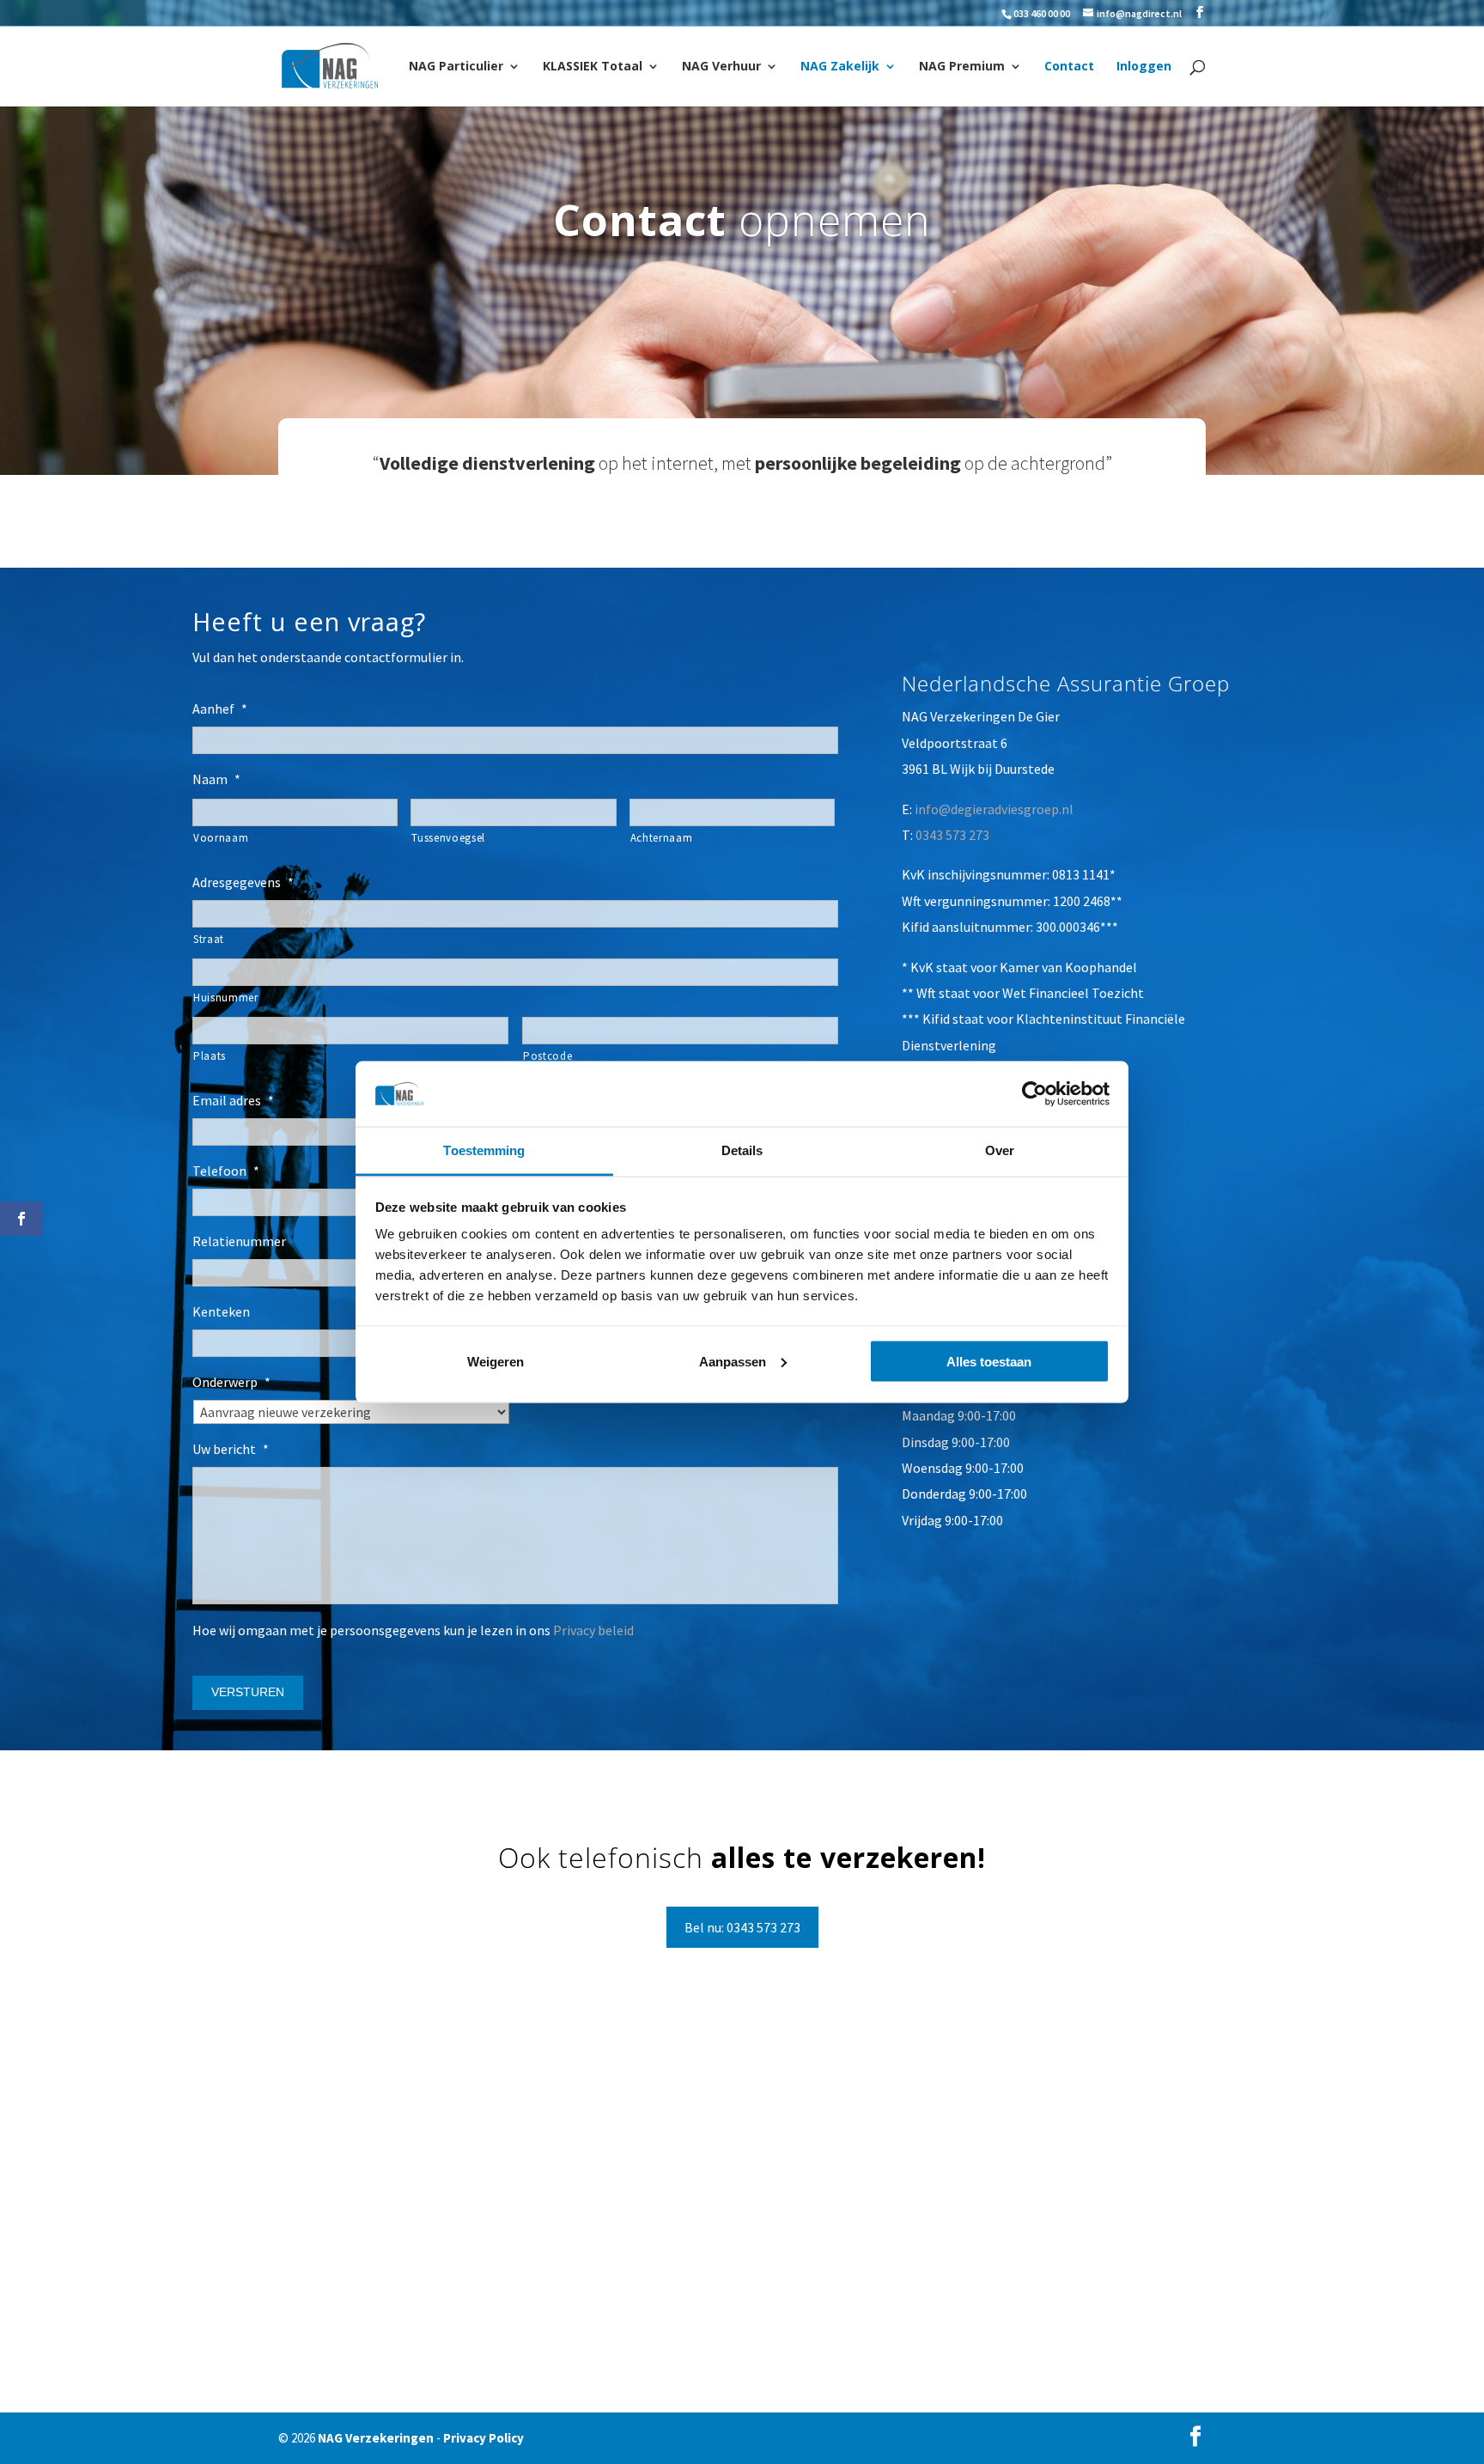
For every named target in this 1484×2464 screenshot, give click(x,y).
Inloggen (1144, 67)
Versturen (248, 1692)
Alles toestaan (989, 1361)
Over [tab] (1000, 1150)
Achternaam (662, 838)
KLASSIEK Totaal (593, 67)
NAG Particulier (456, 67)
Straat (209, 939)
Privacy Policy (484, 2438)
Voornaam (221, 838)
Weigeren (496, 1361)
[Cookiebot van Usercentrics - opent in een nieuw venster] (1034, 1093)
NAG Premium (962, 67)
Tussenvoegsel (448, 838)
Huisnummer (226, 998)
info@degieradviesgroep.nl (994, 809)
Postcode (547, 1056)
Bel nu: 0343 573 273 (742, 1927)
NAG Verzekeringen (376, 2438)
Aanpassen (733, 1361)
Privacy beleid (593, 1630)
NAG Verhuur (721, 67)
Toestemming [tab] (484, 1150)
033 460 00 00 (1042, 13)
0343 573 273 (952, 835)
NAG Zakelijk (840, 67)
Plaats (210, 1056)
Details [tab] (742, 1150)
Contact (1069, 67)
